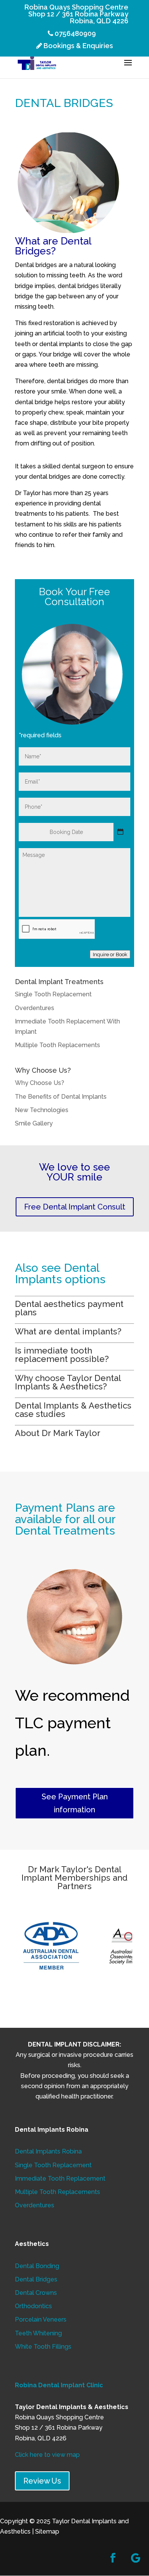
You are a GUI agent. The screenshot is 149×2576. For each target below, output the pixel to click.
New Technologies (42, 1110)
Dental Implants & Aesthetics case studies (73, 1410)
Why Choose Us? (40, 1083)
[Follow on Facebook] (113, 2558)
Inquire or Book (110, 954)
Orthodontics (33, 2306)
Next (124, 1946)
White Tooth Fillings (43, 2347)
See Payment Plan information (75, 1803)
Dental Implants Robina (48, 2151)
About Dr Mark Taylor (58, 1433)
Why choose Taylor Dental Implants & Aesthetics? (68, 1382)
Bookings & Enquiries (78, 46)
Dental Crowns (36, 2293)
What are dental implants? (68, 1331)
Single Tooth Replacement (53, 994)
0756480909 (74, 34)
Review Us (42, 2481)
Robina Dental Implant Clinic (59, 2385)
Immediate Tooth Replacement (60, 2179)
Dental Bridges (36, 2279)
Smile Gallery (34, 1123)
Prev (25, 1946)
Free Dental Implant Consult (75, 1207)
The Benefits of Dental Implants (61, 1097)
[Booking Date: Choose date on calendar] (120, 832)
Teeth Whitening (38, 2333)
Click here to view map (47, 2455)
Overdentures (35, 1008)
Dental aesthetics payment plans (69, 1308)
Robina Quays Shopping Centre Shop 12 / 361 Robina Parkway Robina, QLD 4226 (76, 14)
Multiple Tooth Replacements (57, 1045)
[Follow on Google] (136, 2558)
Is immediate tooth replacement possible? (63, 1355)
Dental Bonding (37, 2266)
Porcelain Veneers (41, 2319)
